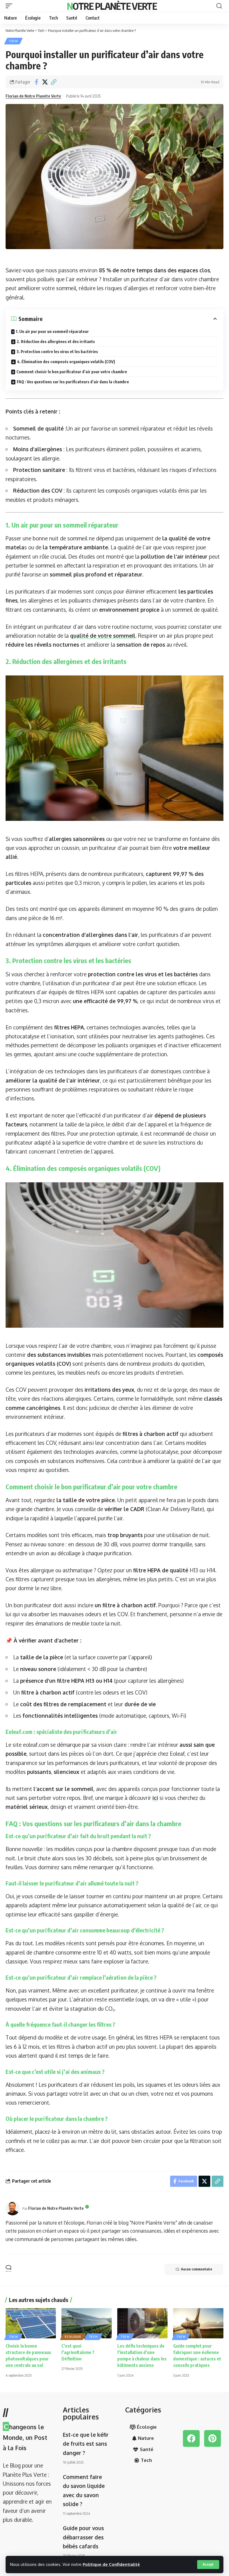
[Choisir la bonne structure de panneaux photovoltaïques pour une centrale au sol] (31, 2323)
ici (155, 1798)
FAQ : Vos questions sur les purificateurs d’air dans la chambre (73, 382)
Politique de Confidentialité (111, 2564)
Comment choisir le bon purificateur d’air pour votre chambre (72, 372)
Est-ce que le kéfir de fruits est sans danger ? (86, 2444)
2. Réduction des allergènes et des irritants (56, 342)
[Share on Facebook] (36, 82)
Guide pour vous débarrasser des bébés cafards (83, 2537)
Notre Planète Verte (112, 6)
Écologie (73, 2337)
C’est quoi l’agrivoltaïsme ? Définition (78, 2352)
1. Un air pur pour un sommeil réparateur (52, 331)
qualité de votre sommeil (103, 635)
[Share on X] (45, 82)
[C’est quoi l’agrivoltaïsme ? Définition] (87, 2323)
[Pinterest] (213, 2438)
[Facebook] (191, 2438)
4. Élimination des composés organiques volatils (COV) (66, 362)
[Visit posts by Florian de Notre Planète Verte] (13, 2208)
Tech (13, 41)
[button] (208, 2565)
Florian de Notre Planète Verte (33, 96)
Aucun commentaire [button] (197, 2269)
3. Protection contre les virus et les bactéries (57, 352)
